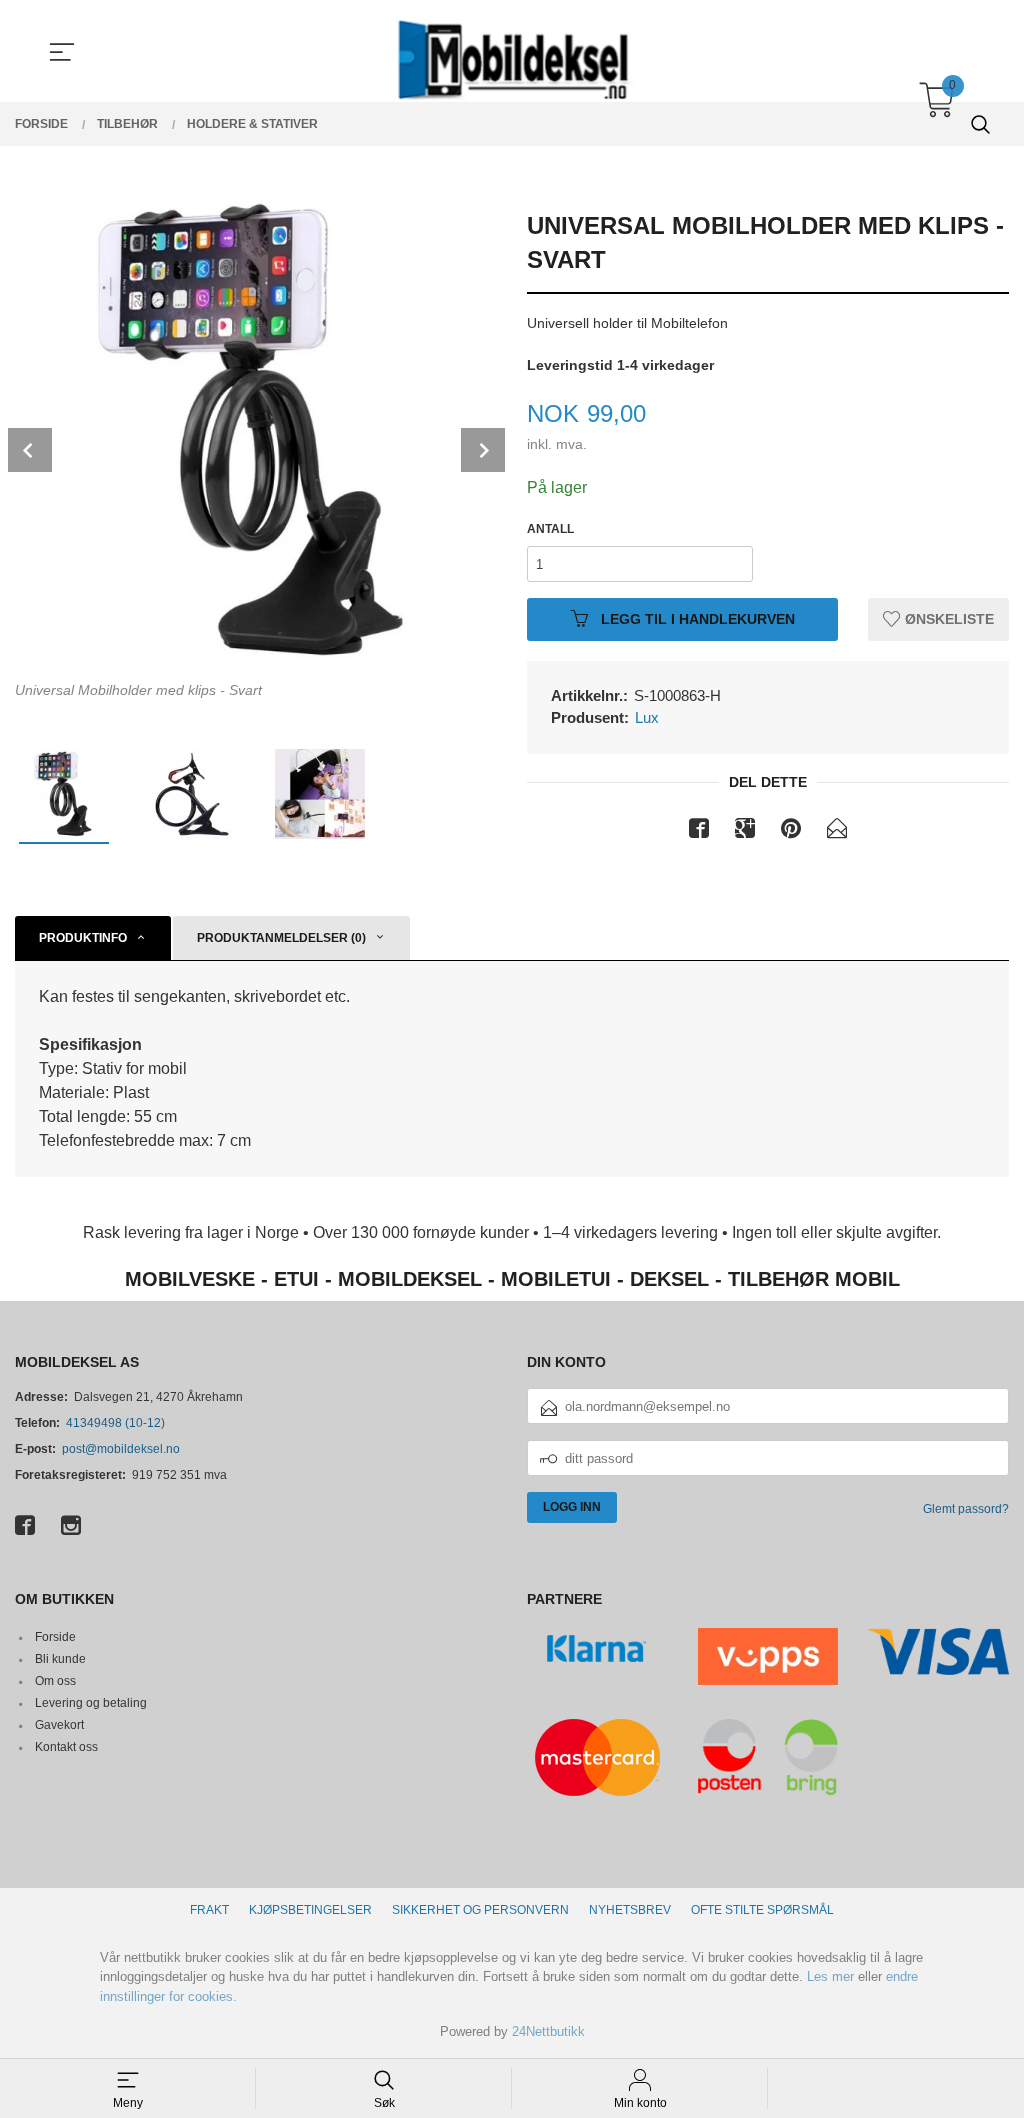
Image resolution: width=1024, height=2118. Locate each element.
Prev (30, 450)
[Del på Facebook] (699, 832)
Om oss (55, 1681)
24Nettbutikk (548, 2031)
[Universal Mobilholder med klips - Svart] (256, 431)
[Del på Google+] (745, 832)
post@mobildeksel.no (121, 1449)
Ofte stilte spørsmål (762, 1910)
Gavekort (59, 1725)
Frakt (209, 1910)
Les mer (830, 1976)
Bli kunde (60, 1659)
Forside (55, 1637)
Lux (647, 717)
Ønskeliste (947, 619)
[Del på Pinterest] (791, 832)
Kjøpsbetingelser (310, 1910)
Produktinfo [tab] (83, 938)
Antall (550, 529)
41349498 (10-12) (115, 1423)
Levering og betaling (91, 1703)
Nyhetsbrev (630, 1910)
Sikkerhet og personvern (480, 1910)
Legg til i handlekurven (696, 619)
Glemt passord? (966, 1509)
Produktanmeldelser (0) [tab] (281, 938)
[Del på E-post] (837, 832)
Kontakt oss (66, 1747)
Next (483, 450)
